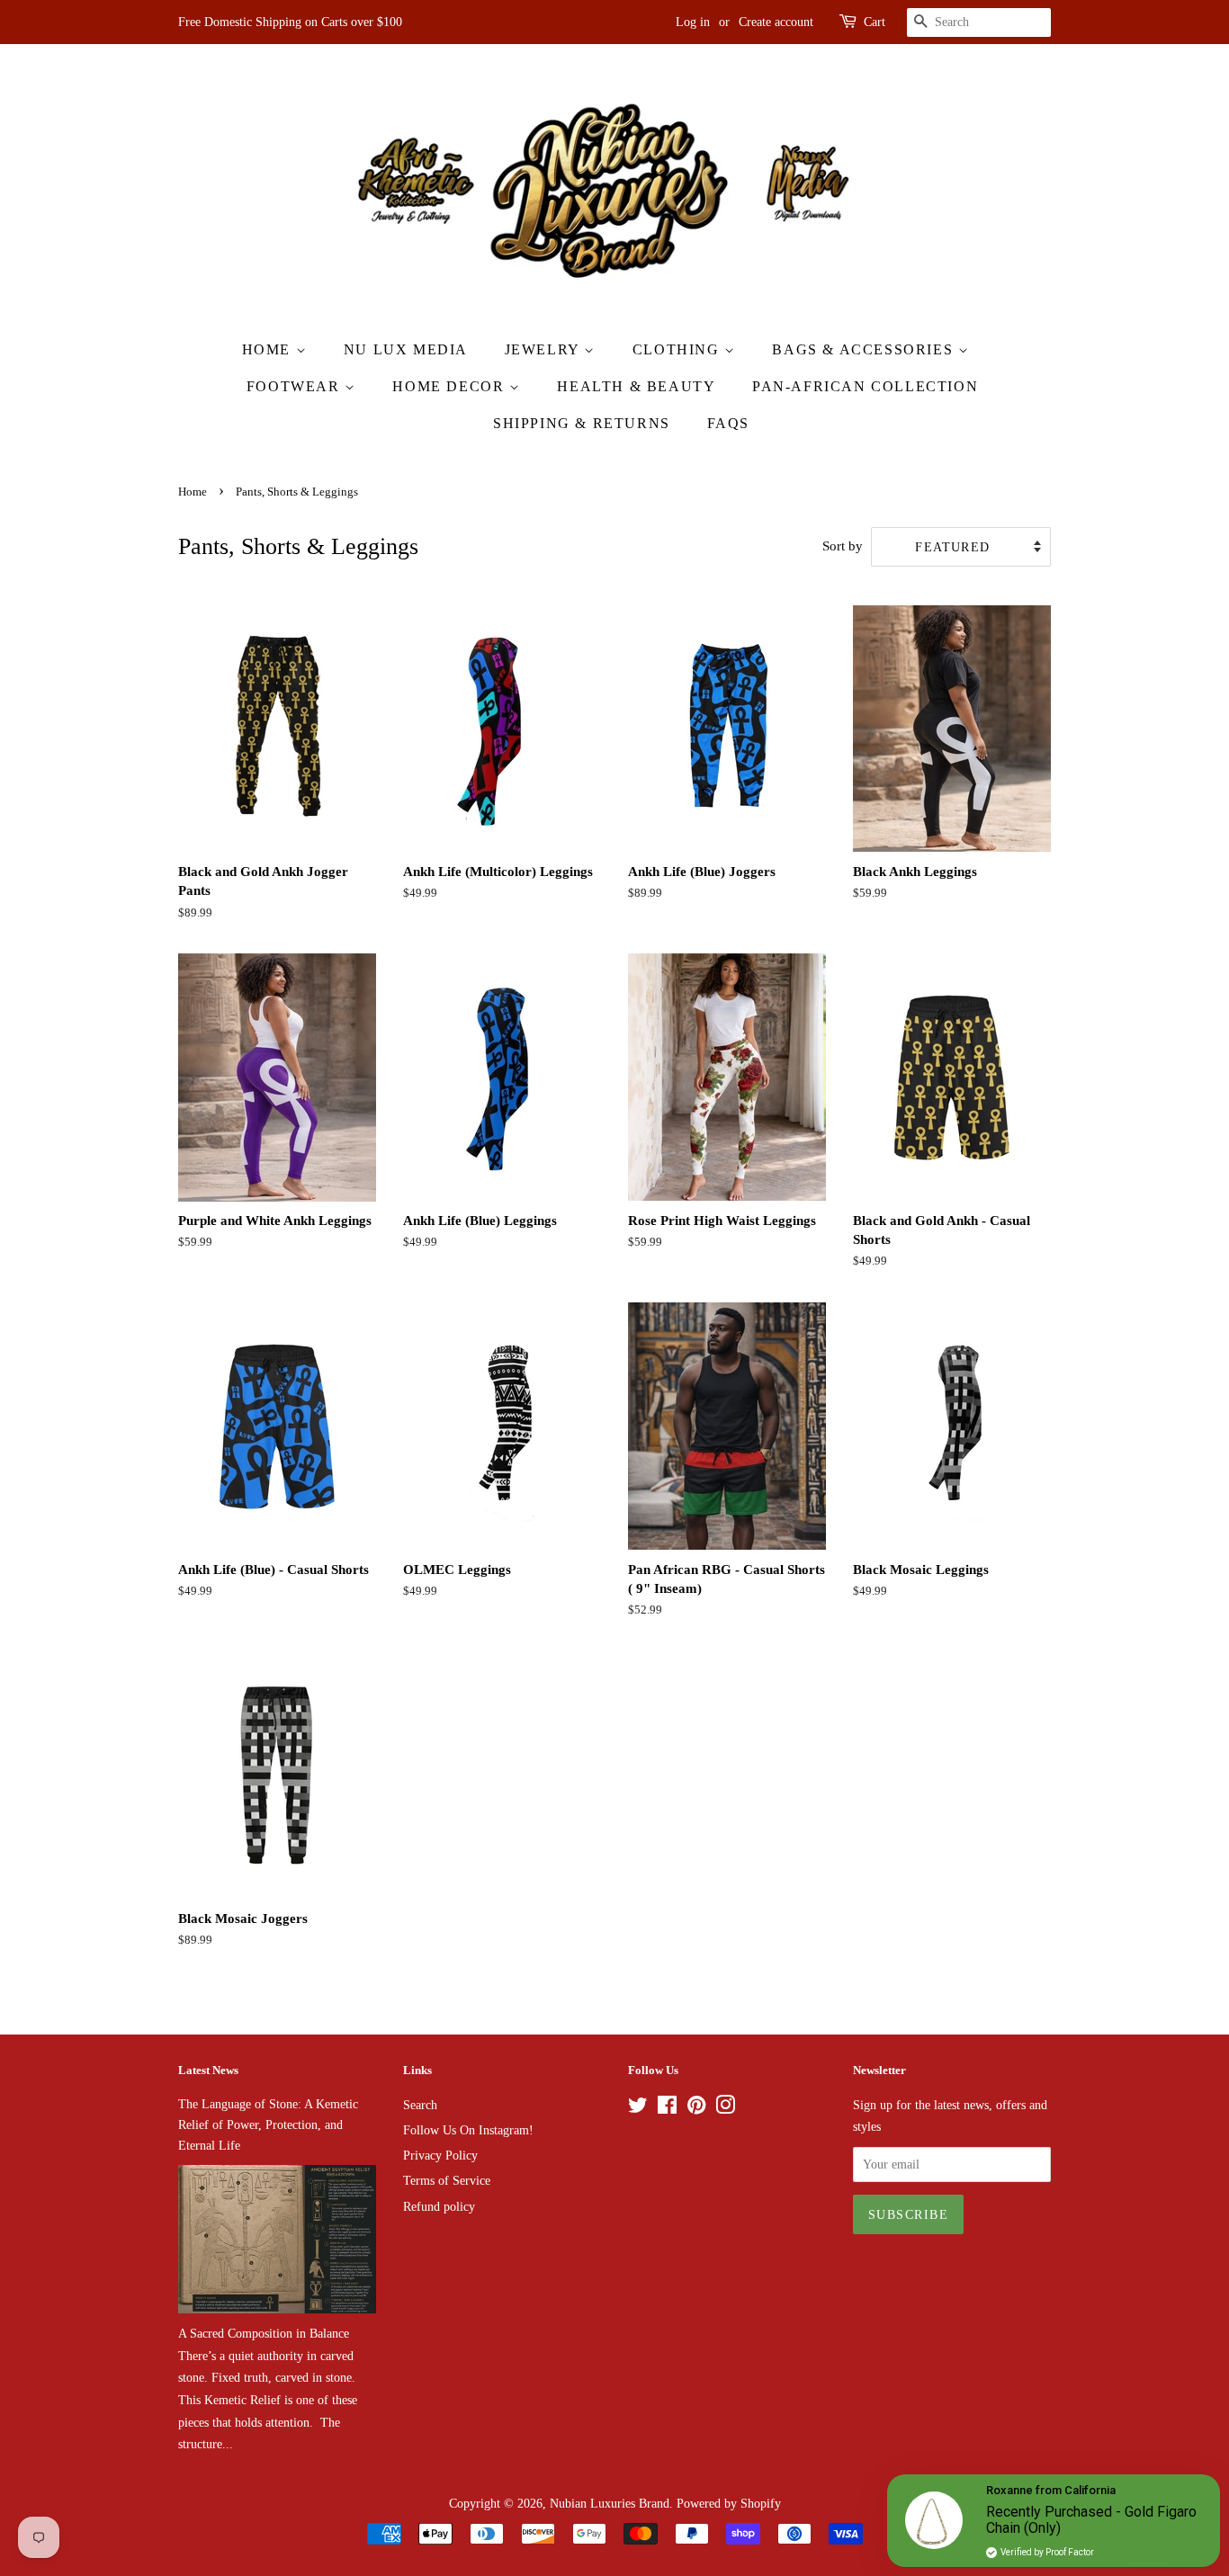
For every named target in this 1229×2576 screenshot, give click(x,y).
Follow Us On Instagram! (468, 2130)
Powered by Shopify (729, 2503)
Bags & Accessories (865, 349)
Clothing (678, 349)
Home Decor (451, 386)
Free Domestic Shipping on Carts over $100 (290, 22)
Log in (693, 22)
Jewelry (545, 349)
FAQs (728, 423)
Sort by (843, 546)
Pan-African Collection (865, 386)
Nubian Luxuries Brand (610, 2503)
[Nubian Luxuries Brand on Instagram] (725, 2108)
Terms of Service (447, 2180)
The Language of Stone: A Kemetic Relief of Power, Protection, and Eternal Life (268, 2124)
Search (420, 2105)
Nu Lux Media (406, 349)
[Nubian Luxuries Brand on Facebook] (667, 2108)
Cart (875, 22)
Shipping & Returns (582, 423)
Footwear (296, 386)
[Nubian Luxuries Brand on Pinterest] (696, 2108)
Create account (776, 22)
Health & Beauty (636, 386)
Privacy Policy (440, 2155)
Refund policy (439, 2206)
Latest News (208, 2070)
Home (269, 349)
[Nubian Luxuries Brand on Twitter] (638, 2108)
